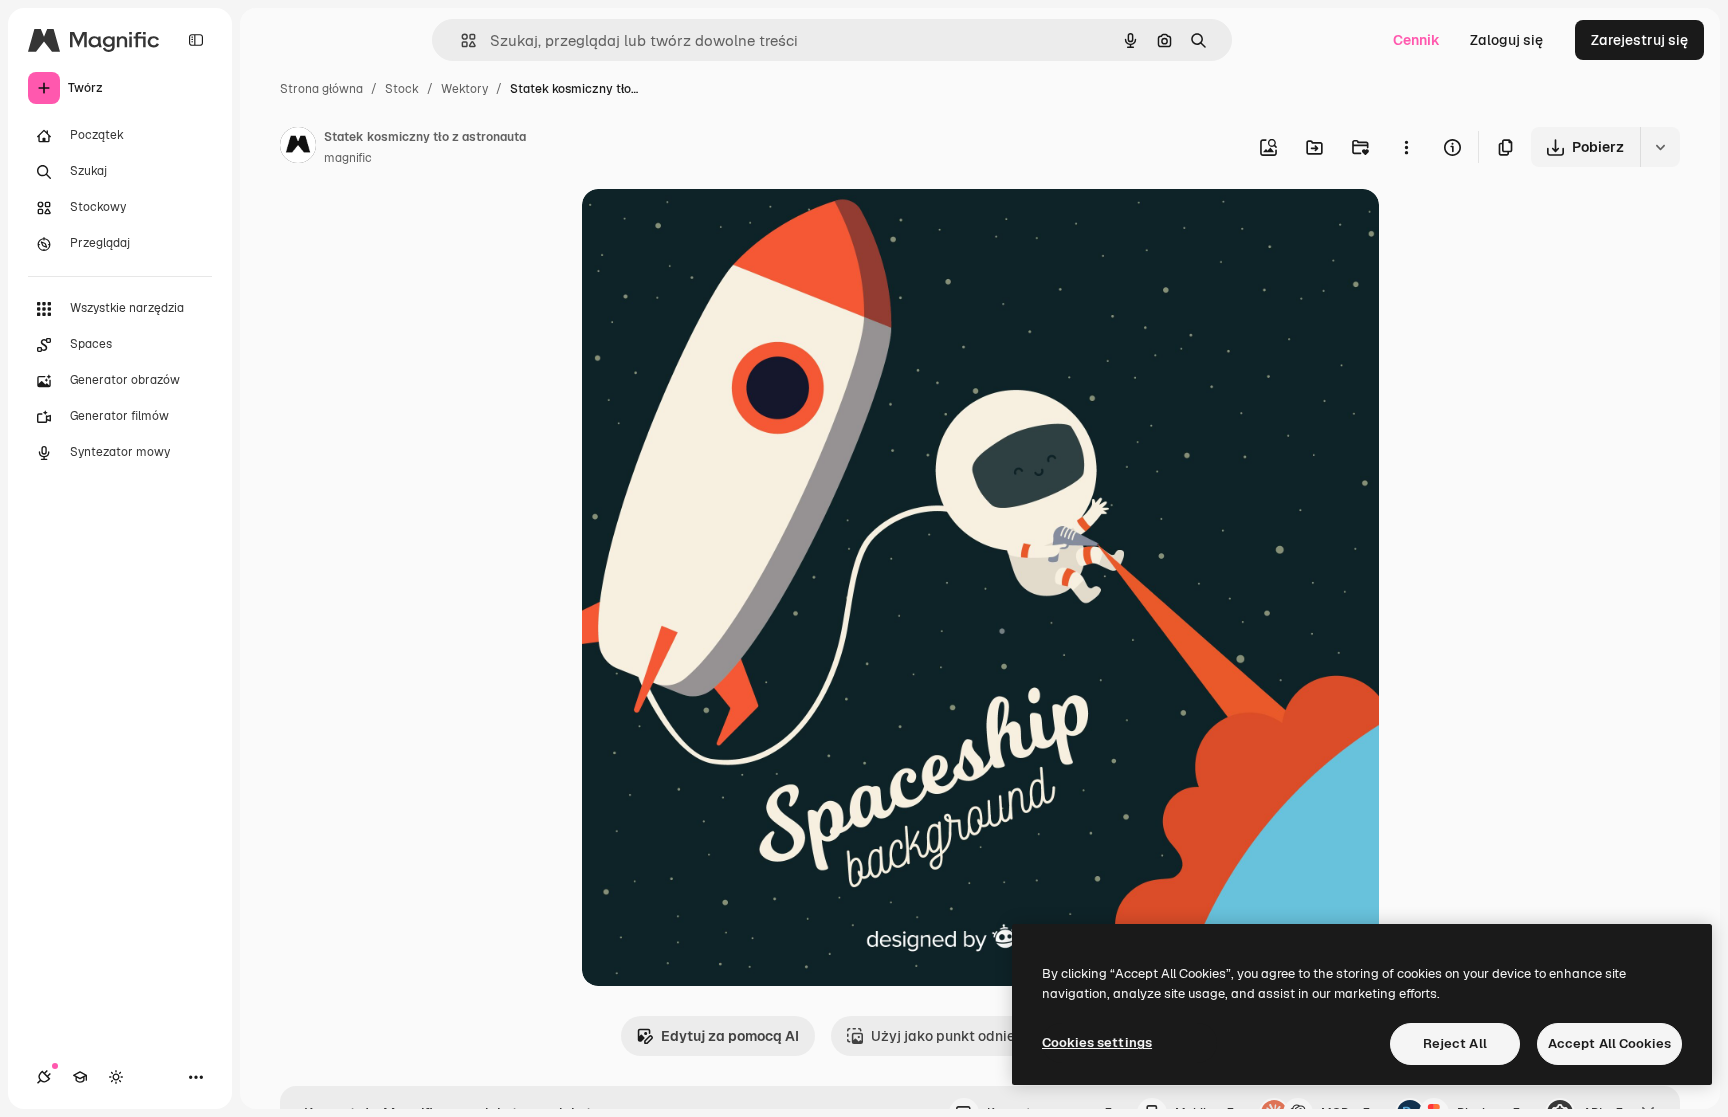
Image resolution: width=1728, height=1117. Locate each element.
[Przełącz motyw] (116, 1077)
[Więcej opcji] (1406, 147)
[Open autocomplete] (460, 40)
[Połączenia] (44, 1077)
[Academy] (80, 1077)
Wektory (464, 89)
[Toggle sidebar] (196, 40)
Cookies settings (1097, 1042)
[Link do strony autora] (298, 148)
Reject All (1455, 1043)
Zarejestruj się (1639, 40)
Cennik (1416, 40)
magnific (348, 158)
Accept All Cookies (1609, 1043)
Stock (402, 89)
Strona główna (321, 89)
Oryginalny (720, 227)
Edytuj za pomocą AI (730, 1036)
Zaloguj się (1506, 40)
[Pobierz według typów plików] (1660, 147)
